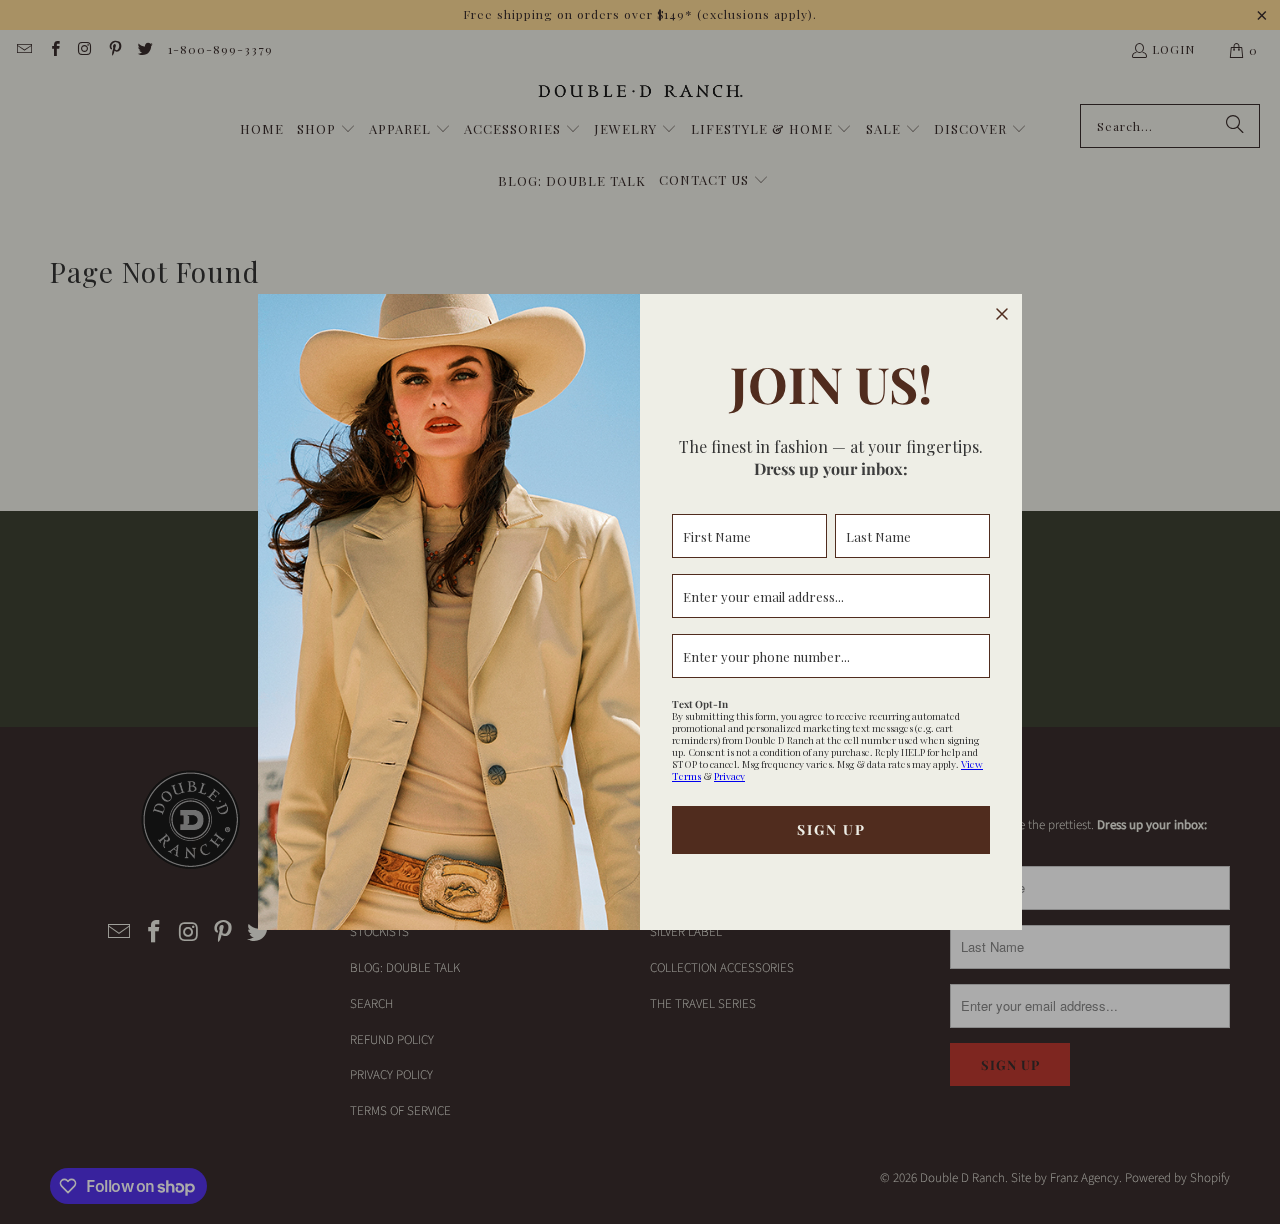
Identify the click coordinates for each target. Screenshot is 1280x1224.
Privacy (729, 776)
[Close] (1002, 314)
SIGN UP (831, 829)
